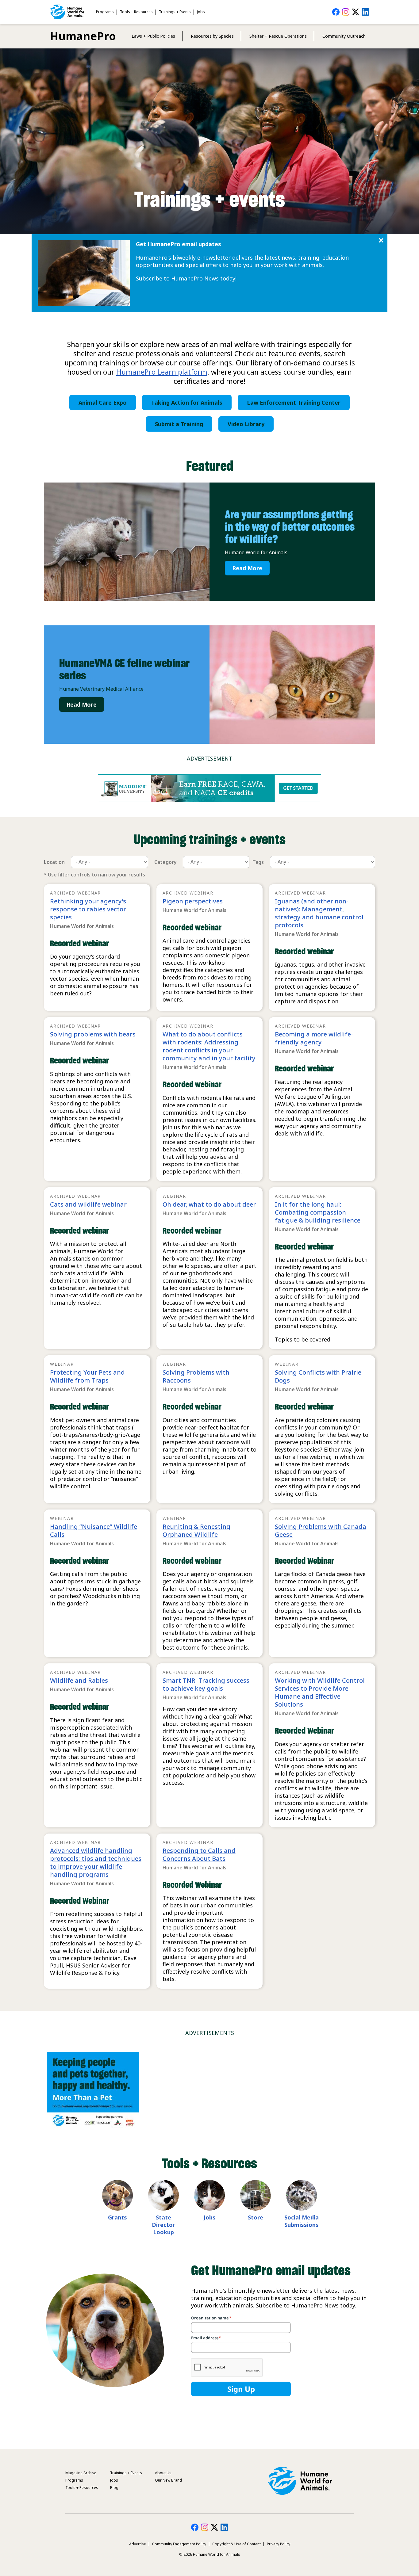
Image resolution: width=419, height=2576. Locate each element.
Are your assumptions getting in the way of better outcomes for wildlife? (290, 527)
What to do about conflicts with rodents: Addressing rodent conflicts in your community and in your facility (209, 1046)
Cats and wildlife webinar (88, 1204)
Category (165, 862)
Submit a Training (179, 424)
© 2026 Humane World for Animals (210, 2554)
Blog (114, 2488)
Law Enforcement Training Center (294, 403)
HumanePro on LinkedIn (365, 12)
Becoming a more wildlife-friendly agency (314, 1038)
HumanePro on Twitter (356, 12)
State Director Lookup (163, 2225)
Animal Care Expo (103, 403)
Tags (258, 862)
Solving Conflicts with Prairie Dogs (318, 1376)
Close (381, 240)
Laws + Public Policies (153, 36)
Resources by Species (212, 36)
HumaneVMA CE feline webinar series (124, 669)
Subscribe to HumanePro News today (186, 278)
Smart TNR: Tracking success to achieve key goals (206, 1684)
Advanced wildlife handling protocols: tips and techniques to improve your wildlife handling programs (96, 1862)
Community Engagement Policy (179, 2544)
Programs (105, 12)
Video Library (246, 424)
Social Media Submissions (302, 2221)
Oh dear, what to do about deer (209, 1204)
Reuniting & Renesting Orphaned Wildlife (196, 1530)
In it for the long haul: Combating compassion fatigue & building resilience (318, 1212)
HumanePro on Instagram (346, 12)
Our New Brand (168, 2480)
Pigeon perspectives (193, 901)
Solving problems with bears (93, 1034)
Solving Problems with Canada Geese (321, 1530)
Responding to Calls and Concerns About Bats (199, 1855)
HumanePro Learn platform (162, 372)
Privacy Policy (279, 2544)
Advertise (138, 2544)
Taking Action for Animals (187, 403)
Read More (247, 568)
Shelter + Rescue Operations (278, 36)
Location (54, 862)
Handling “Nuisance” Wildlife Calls (94, 1530)
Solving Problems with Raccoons (196, 1376)
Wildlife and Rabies (79, 1680)
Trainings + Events (175, 12)
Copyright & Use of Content (236, 2544)
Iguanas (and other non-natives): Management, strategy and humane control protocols (319, 913)
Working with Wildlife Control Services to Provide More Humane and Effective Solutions (320, 1692)
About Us (163, 2473)
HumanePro (83, 36)
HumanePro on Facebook (336, 12)
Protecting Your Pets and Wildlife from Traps (87, 1376)
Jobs (201, 12)
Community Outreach (344, 36)
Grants (117, 2217)
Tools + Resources (136, 12)
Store (256, 2217)
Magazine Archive (81, 2473)
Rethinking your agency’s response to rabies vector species (88, 909)
